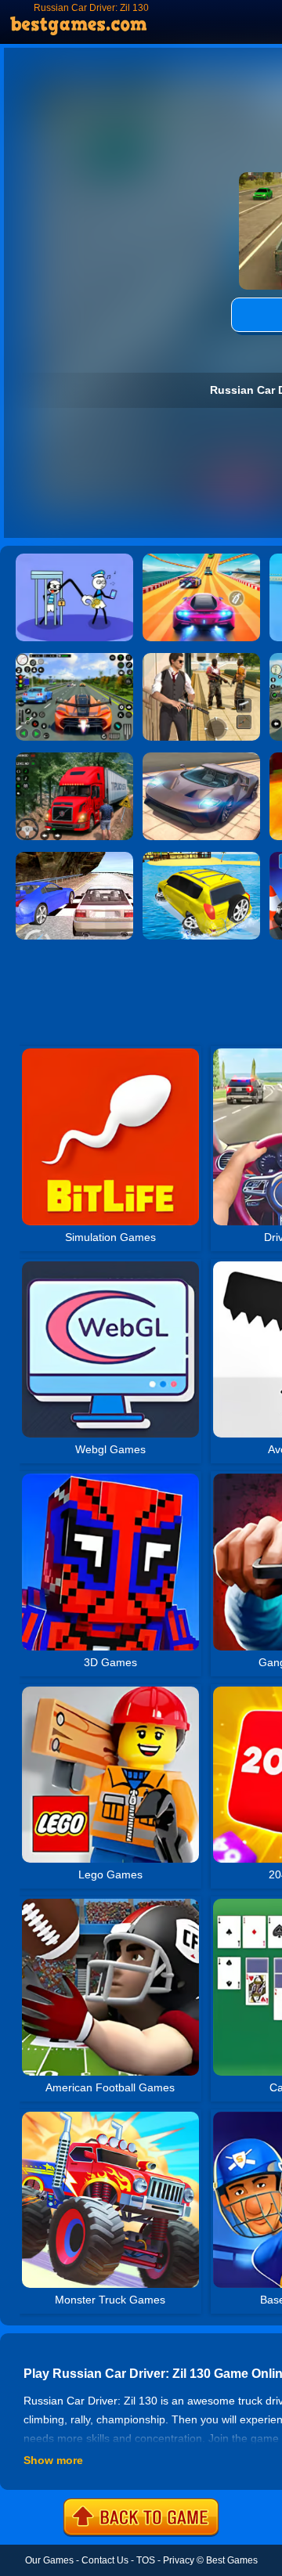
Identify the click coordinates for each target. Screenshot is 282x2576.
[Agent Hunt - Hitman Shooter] (201, 658)
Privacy (179, 2560)
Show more (53, 2460)
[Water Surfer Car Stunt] (201, 857)
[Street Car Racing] (74, 658)
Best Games (232, 2560)
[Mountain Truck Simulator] (74, 758)
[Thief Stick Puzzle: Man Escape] (74, 559)
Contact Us (105, 2560)
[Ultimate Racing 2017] (74, 857)
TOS (146, 2560)
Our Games (49, 2560)
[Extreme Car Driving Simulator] (201, 758)
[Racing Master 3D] (201, 559)
